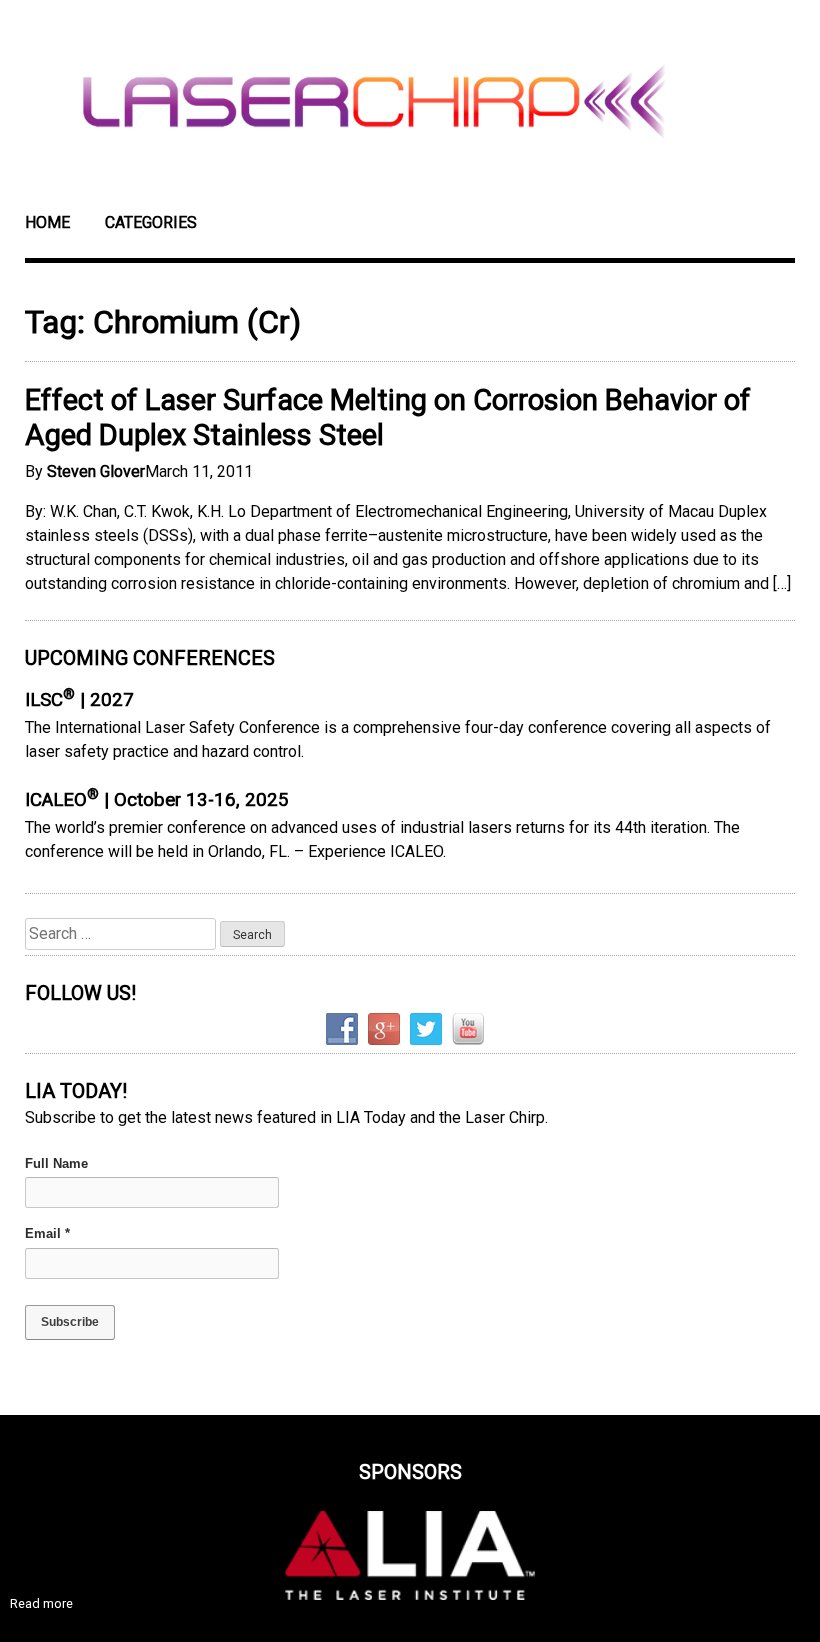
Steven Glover (96, 471)
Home (47, 222)
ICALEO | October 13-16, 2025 (157, 800)
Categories (151, 222)
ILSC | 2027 (79, 700)
